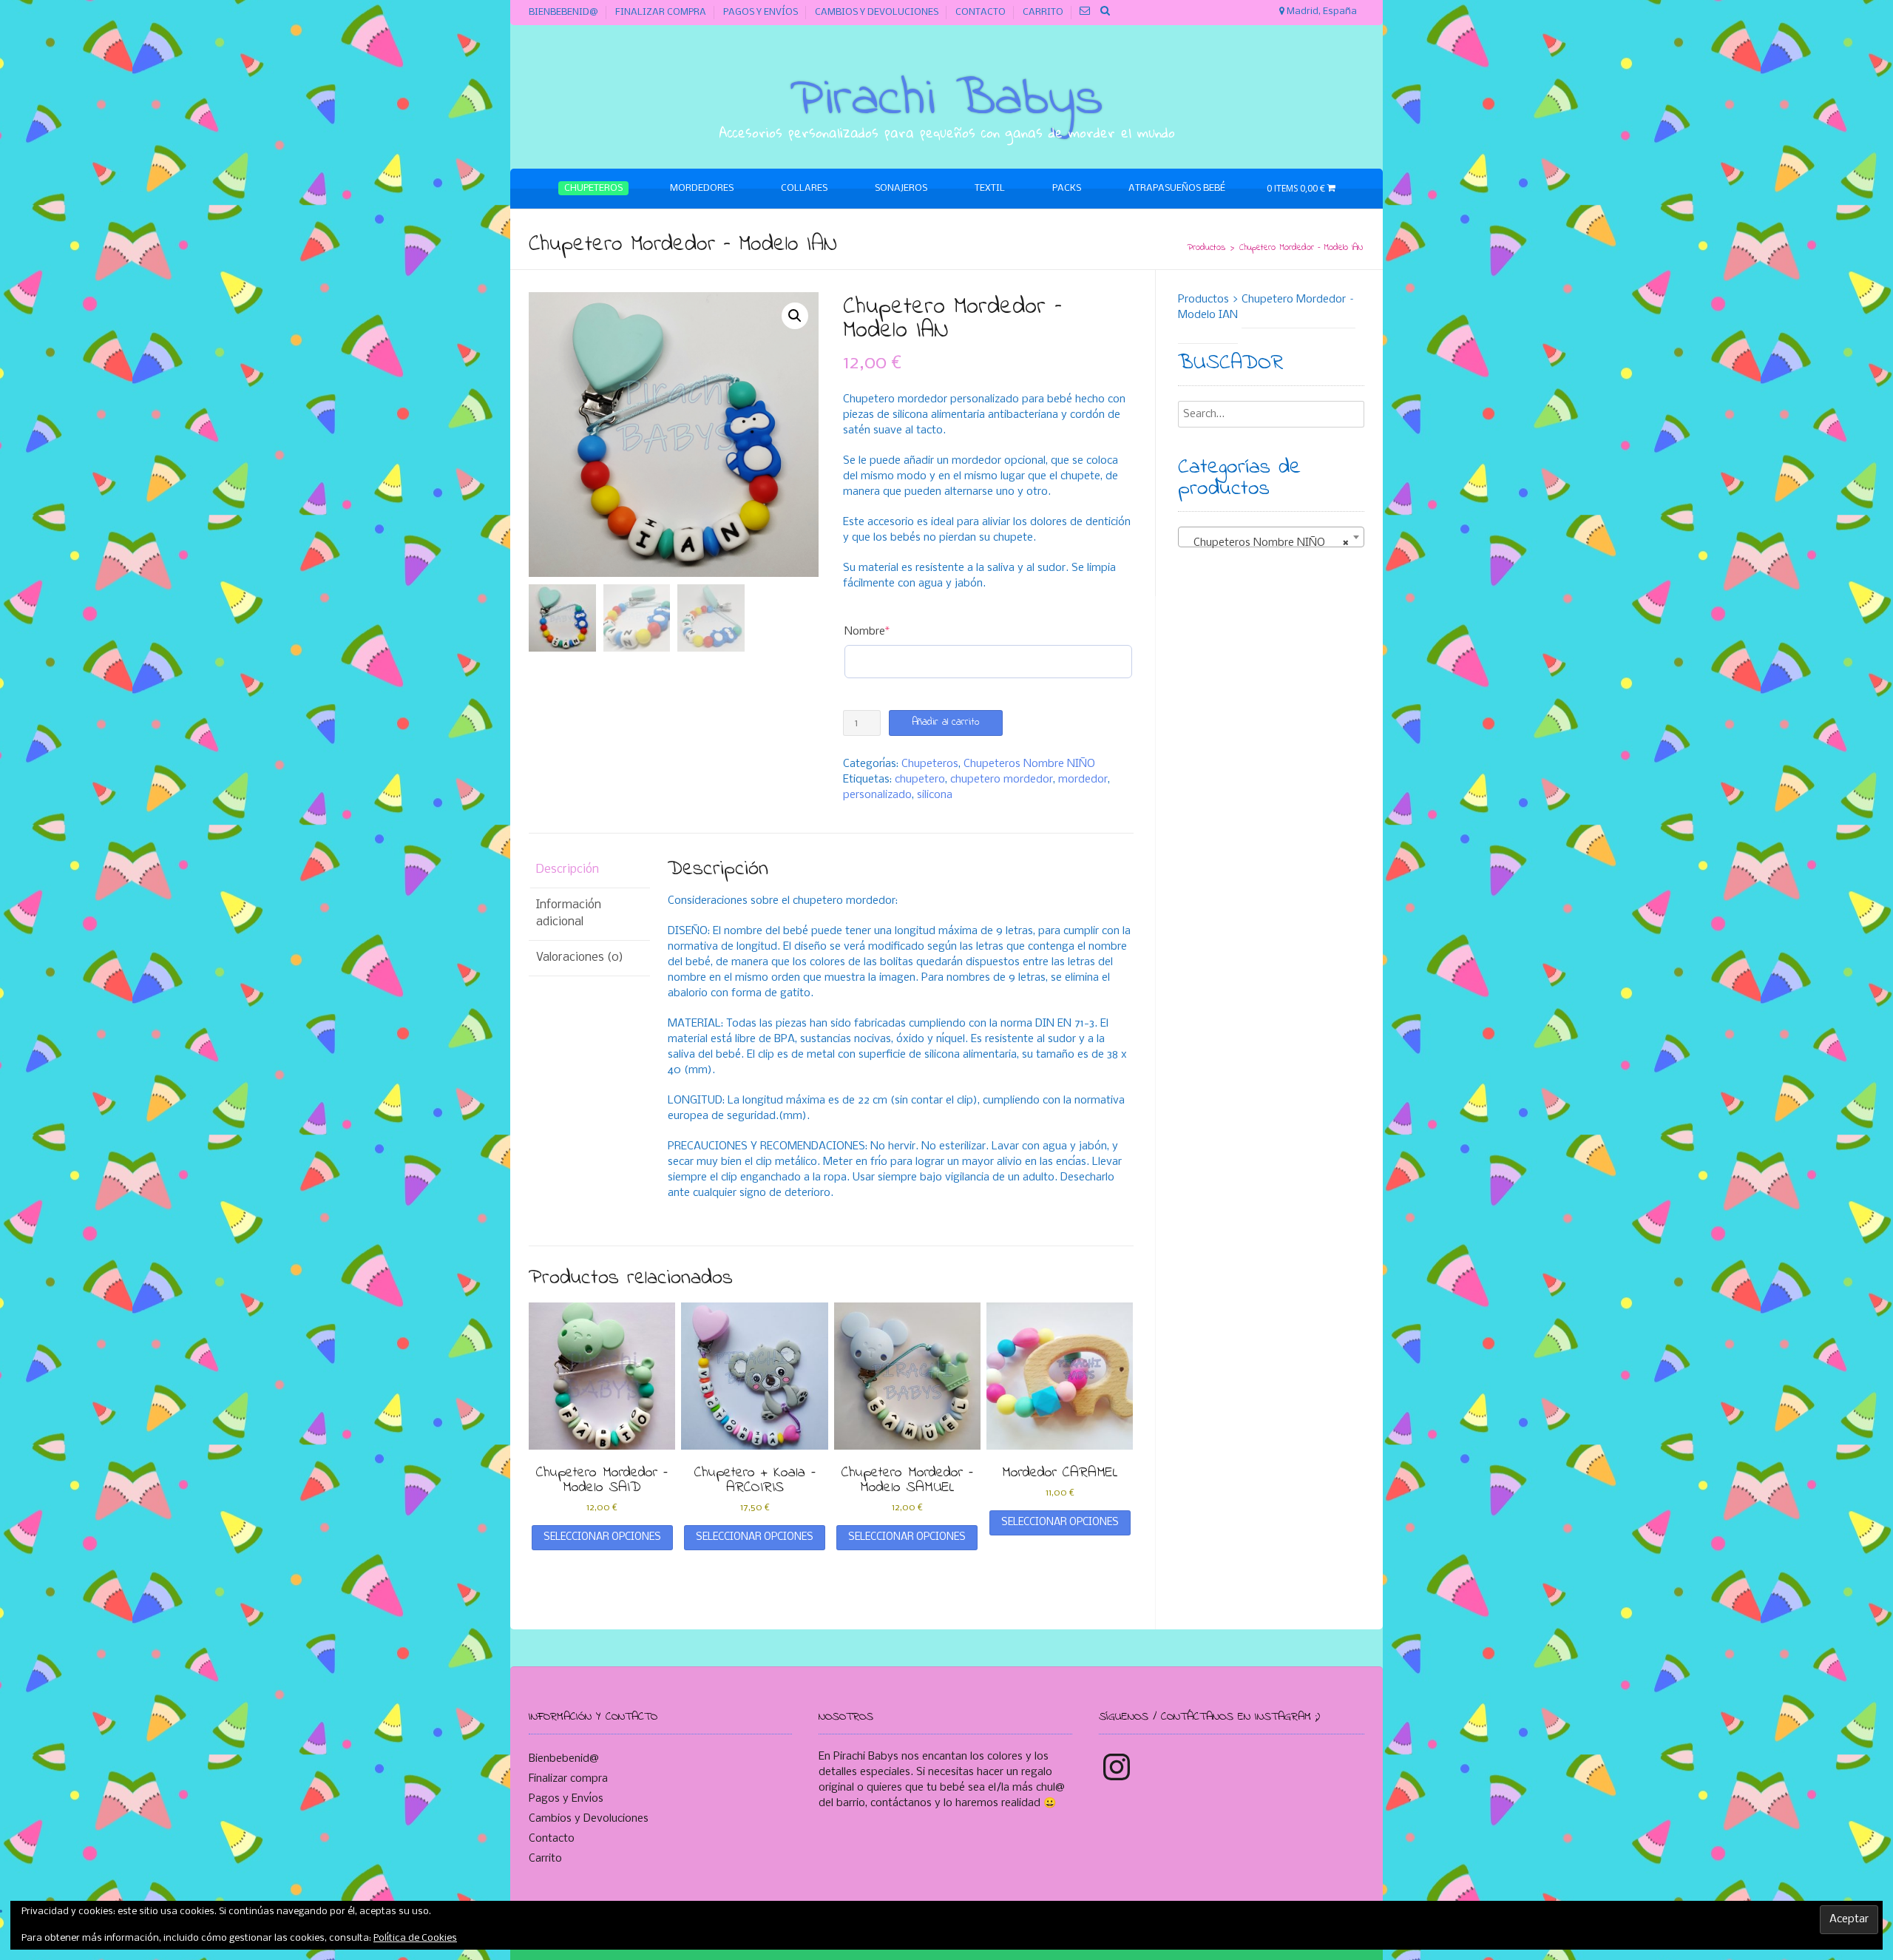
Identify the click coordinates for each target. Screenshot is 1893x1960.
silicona (935, 795)
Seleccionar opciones (602, 1537)
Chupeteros (930, 764)
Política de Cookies (415, 1938)
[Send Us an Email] (1085, 11)
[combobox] (1271, 537)
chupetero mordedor (1002, 780)
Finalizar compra (661, 12)
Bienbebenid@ (563, 12)
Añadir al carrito (946, 722)
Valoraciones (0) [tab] (580, 957)
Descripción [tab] (568, 869)
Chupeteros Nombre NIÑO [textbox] (1267, 543)
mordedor (1083, 780)
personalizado (877, 795)
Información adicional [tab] (569, 913)
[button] (795, 316)
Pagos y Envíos (761, 12)
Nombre (891, 631)
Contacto (981, 12)
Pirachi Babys (946, 100)
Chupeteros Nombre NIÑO (1029, 764)
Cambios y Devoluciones (877, 12)
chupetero (920, 780)
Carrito (1043, 12)
